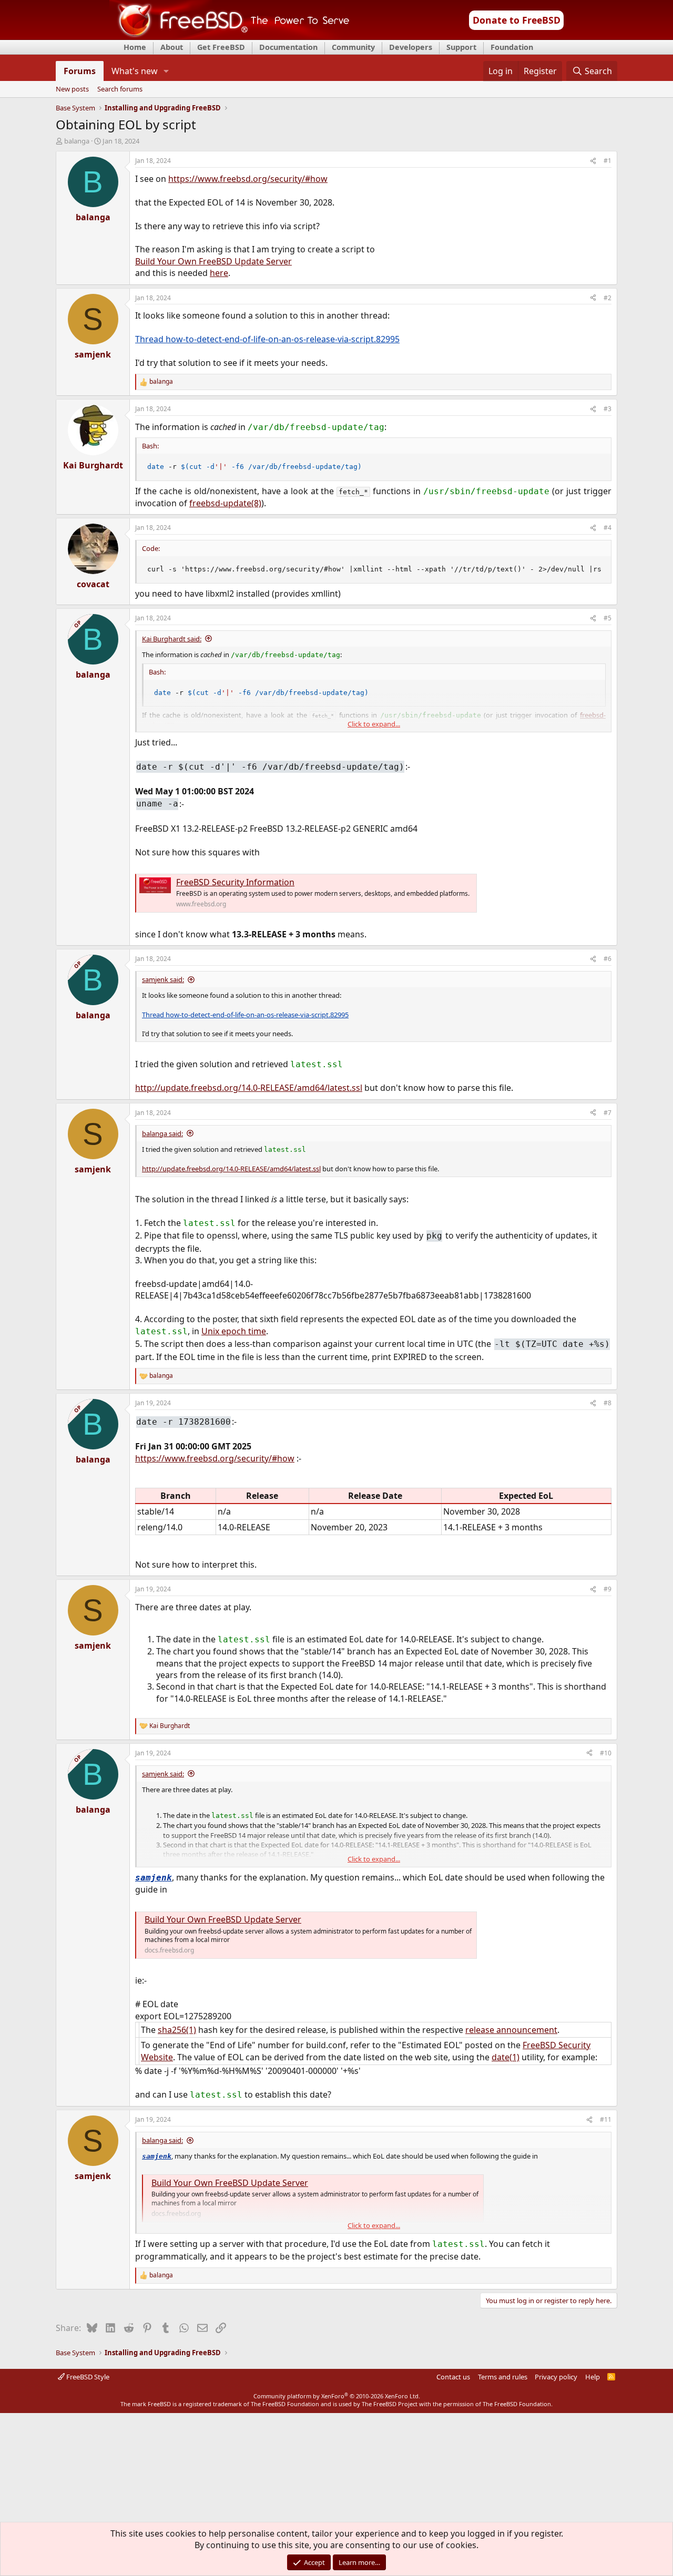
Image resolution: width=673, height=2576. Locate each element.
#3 (608, 409)
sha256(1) (177, 2030)
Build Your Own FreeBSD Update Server (213, 261)
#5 (608, 618)
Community (353, 47)
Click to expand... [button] (374, 724)
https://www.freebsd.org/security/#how (248, 179)
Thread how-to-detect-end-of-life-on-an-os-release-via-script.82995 (267, 339)
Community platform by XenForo (337, 2396)
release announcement (511, 2030)
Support (461, 47)
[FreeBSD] (230, 36)
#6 (608, 959)
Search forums (120, 89)
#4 (608, 528)
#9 (608, 1589)
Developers (411, 47)
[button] (166, 71)
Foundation (512, 47)
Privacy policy (556, 2377)
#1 (608, 161)
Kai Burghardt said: (172, 639)
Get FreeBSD (221, 47)
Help (593, 2377)
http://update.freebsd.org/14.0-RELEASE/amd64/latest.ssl (249, 1088)
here (219, 273)
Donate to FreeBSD (517, 20)
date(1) (506, 2057)
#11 (606, 2119)
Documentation (288, 47)
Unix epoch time (234, 1331)
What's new (135, 71)
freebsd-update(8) (225, 503)
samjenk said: (163, 979)
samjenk (154, 1878)
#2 (608, 298)
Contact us (453, 2377)
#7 (608, 1113)
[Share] (593, 161)
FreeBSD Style (87, 2377)
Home (135, 47)
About (172, 47)
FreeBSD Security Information (235, 882)
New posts (72, 89)
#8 (608, 1403)
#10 (606, 1753)
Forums (80, 71)
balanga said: (162, 1133)
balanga (77, 141)
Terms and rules (503, 2377)
